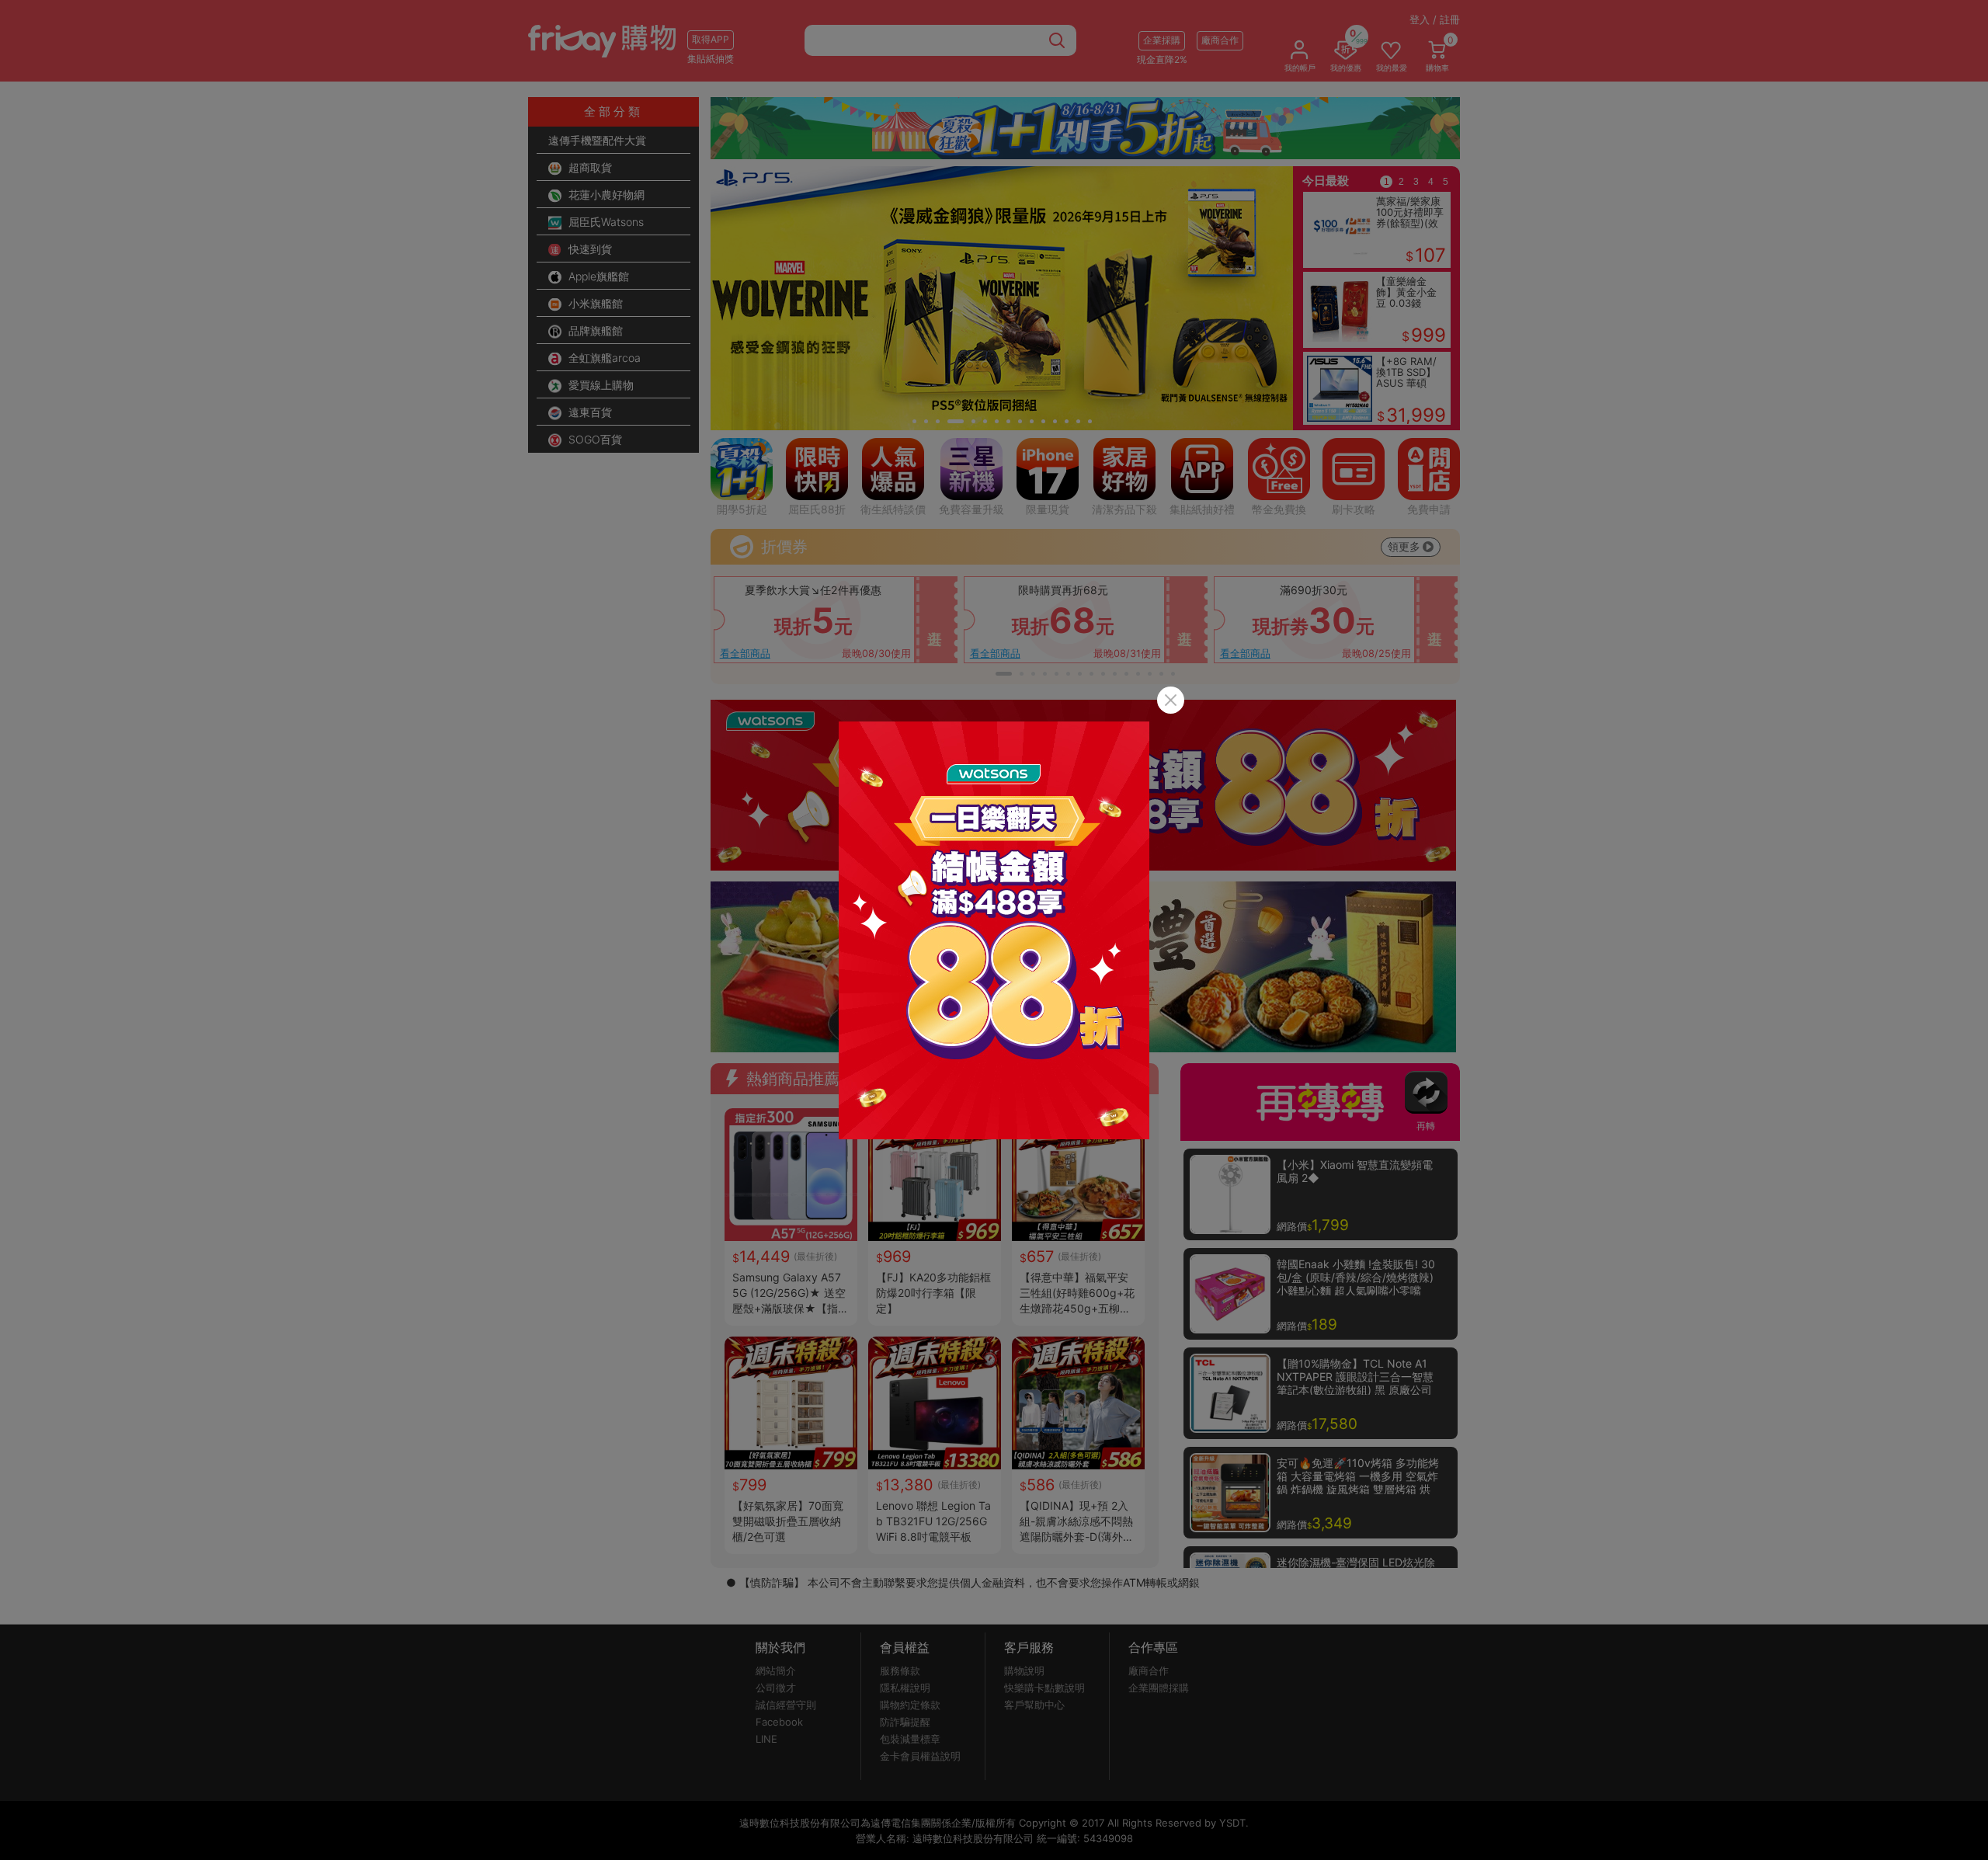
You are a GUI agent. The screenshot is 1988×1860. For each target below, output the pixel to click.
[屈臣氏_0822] (994, 930)
